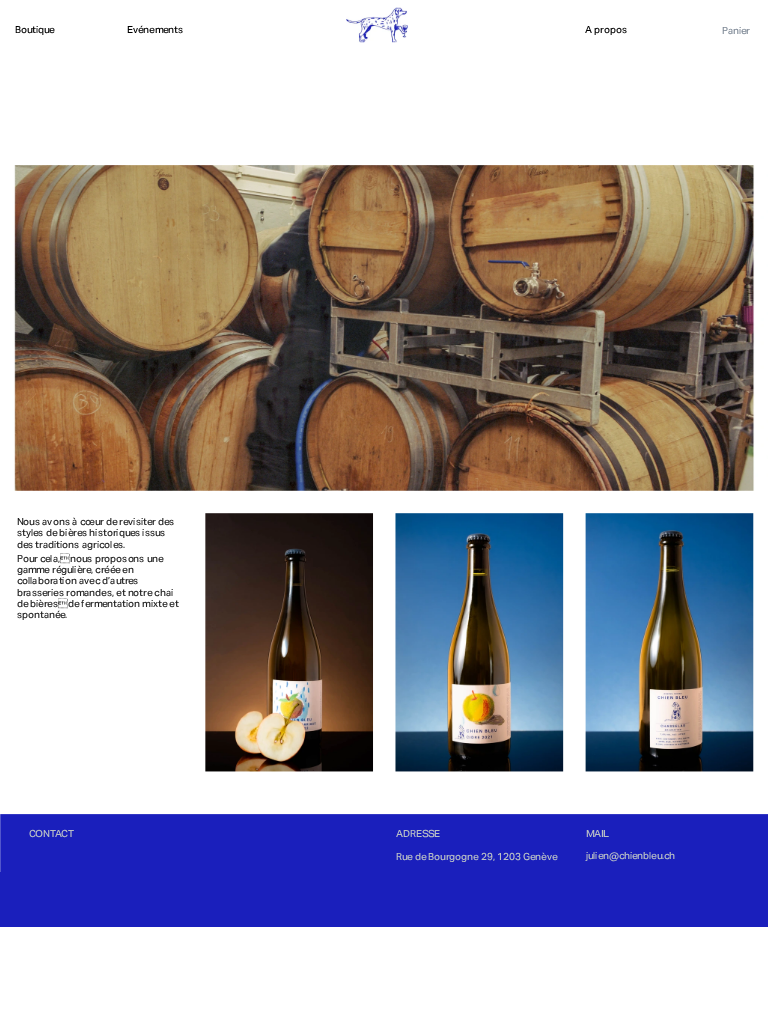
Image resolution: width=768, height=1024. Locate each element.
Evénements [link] (155, 30)
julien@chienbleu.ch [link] (630, 855)
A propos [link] (606, 30)
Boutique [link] (35, 30)
